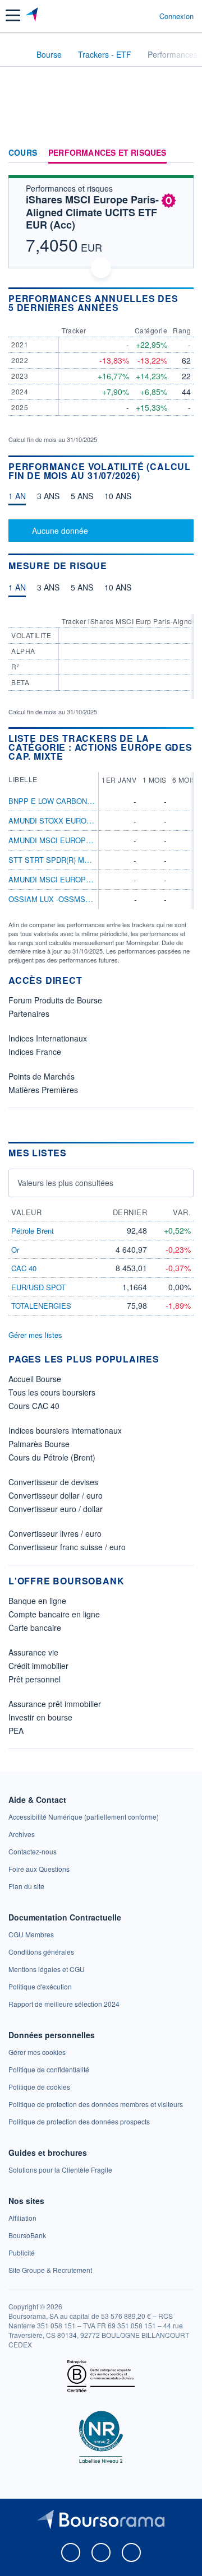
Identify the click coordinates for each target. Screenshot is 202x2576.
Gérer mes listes (35, 1335)
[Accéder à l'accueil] (16, 54)
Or (15, 1250)
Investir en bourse (40, 1717)
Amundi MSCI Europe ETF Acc (66, 879)
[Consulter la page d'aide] (146, 16)
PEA (16, 1731)
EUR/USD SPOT (38, 1287)
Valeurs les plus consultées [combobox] (65, 1183)
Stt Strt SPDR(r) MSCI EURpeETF (73, 860)
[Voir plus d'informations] (189, 303)
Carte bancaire (35, 1628)
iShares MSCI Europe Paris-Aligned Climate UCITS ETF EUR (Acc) (92, 212)
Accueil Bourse (35, 1379)
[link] (84, 1817)
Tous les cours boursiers (52, 1392)
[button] (13, 15)
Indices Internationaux (48, 1038)
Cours (23, 153)
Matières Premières (43, 1090)
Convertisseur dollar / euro (56, 1495)
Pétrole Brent (33, 1231)
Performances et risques (107, 153)
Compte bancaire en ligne (54, 1614)
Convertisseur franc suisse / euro (67, 1547)
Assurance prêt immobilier (55, 1704)
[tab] (17, 499)
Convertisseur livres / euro (55, 1533)
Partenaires (29, 1013)
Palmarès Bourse (39, 1444)
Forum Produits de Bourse (55, 1000)
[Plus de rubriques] (185, 153)
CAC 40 (24, 1268)
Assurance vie (33, 1652)
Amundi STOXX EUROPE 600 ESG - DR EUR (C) (91, 820)
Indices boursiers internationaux (65, 1430)
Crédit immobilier (38, 1666)
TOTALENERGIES (41, 1306)
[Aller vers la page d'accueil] (33, 16)
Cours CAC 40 (34, 1406)
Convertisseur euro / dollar (56, 1509)
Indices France (35, 1052)
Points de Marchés (42, 1076)
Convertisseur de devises (53, 1482)
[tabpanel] (101, 531)
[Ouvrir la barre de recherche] (130, 16)
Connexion (176, 16)
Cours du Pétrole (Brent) (52, 1457)
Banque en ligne (37, 1601)
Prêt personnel (35, 1679)
